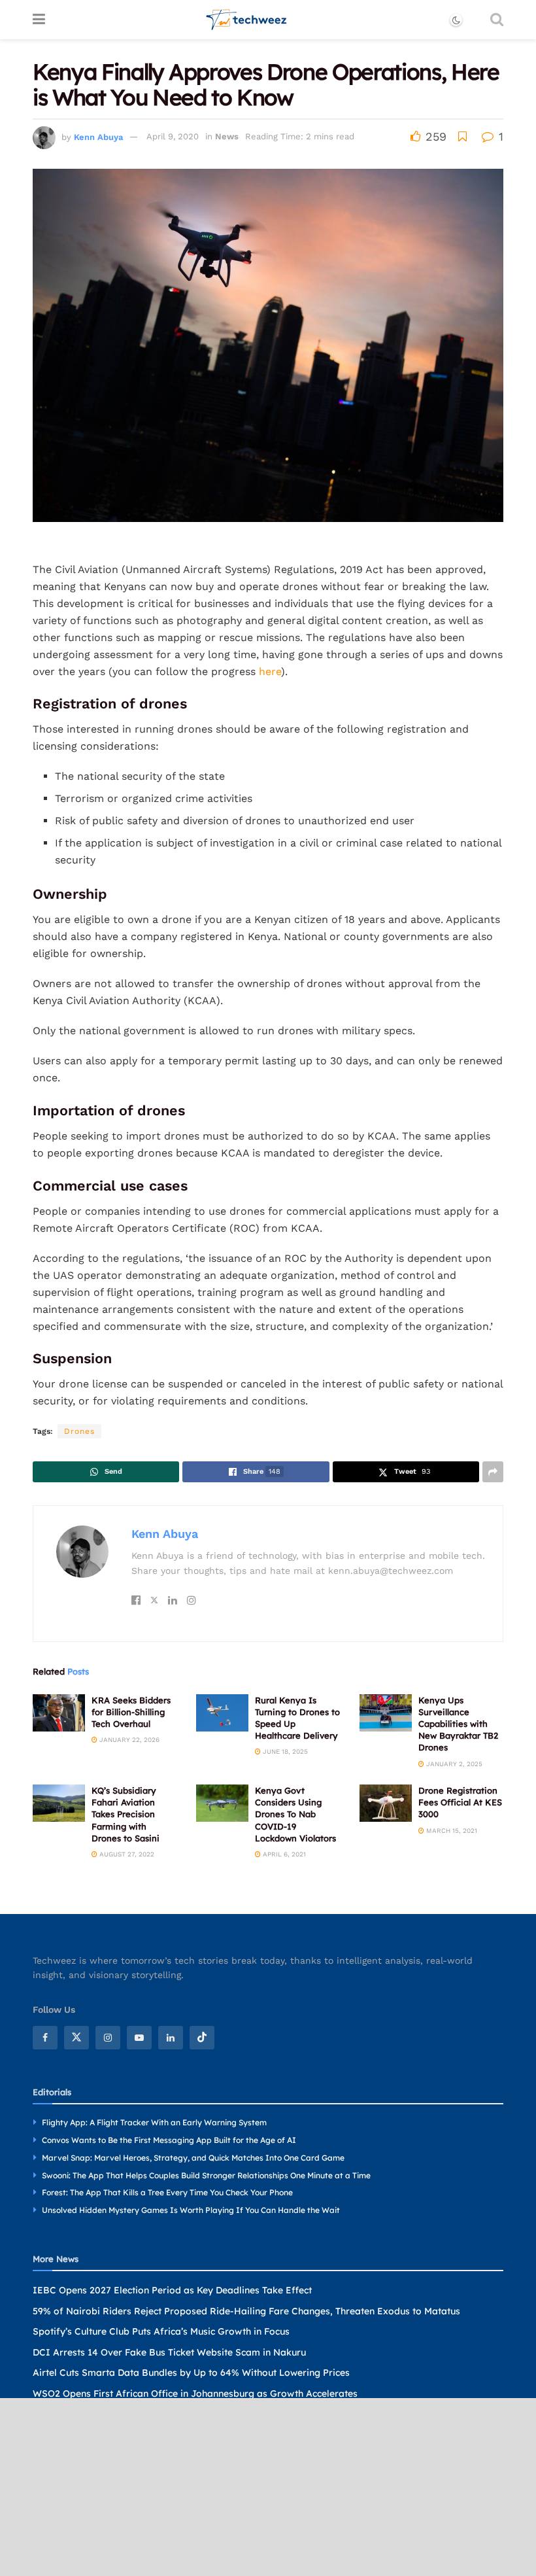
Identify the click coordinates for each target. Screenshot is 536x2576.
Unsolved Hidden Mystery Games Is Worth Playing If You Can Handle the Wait (191, 2211)
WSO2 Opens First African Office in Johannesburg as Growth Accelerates (195, 2393)
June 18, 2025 (284, 1751)
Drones (79, 1431)
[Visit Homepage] (247, 20)
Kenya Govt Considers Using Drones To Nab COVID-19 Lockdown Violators (295, 1814)
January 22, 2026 (128, 1740)
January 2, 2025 (453, 1764)
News (227, 136)
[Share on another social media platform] (493, 1472)
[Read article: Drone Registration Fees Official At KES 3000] (386, 1803)
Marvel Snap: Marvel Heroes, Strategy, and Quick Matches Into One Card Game (193, 2158)
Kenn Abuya (98, 136)
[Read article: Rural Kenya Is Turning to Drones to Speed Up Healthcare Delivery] (222, 1713)
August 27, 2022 (126, 1854)
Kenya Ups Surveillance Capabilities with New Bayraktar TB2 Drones (458, 1724)
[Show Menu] (39, 20)
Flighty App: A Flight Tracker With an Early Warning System (154, 2123)
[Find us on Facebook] (45, 2038)
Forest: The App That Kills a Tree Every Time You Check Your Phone (167, 2193)
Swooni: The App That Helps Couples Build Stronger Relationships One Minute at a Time (206, 2175)
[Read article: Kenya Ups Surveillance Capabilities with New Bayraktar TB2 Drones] (386, 1713)
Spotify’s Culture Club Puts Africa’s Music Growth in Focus (161, 2332)
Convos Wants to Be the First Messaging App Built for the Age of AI (169, 2140)
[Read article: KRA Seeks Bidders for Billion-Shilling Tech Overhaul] (59, 1713)
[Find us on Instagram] (108, 2038)
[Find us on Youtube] (139, 2038)
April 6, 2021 (283, 1854)
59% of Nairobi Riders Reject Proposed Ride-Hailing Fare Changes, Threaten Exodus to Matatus (246, 2311)
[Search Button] (497, 20)
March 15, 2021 (451, 1831)
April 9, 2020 (173, 136)
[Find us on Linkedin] (171, 2038)
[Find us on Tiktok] (202, 2038)
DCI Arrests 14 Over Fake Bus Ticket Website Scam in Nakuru (169, 2352)
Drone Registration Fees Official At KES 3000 (460, 1802)
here (270, 671)
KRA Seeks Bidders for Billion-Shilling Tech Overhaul (131, 1712)
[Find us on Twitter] (76, 2038)
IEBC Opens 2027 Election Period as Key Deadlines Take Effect (172, 2290)
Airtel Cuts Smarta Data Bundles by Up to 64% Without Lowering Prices (191, 2373)
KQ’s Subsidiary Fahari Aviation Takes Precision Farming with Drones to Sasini (126, 1814)
